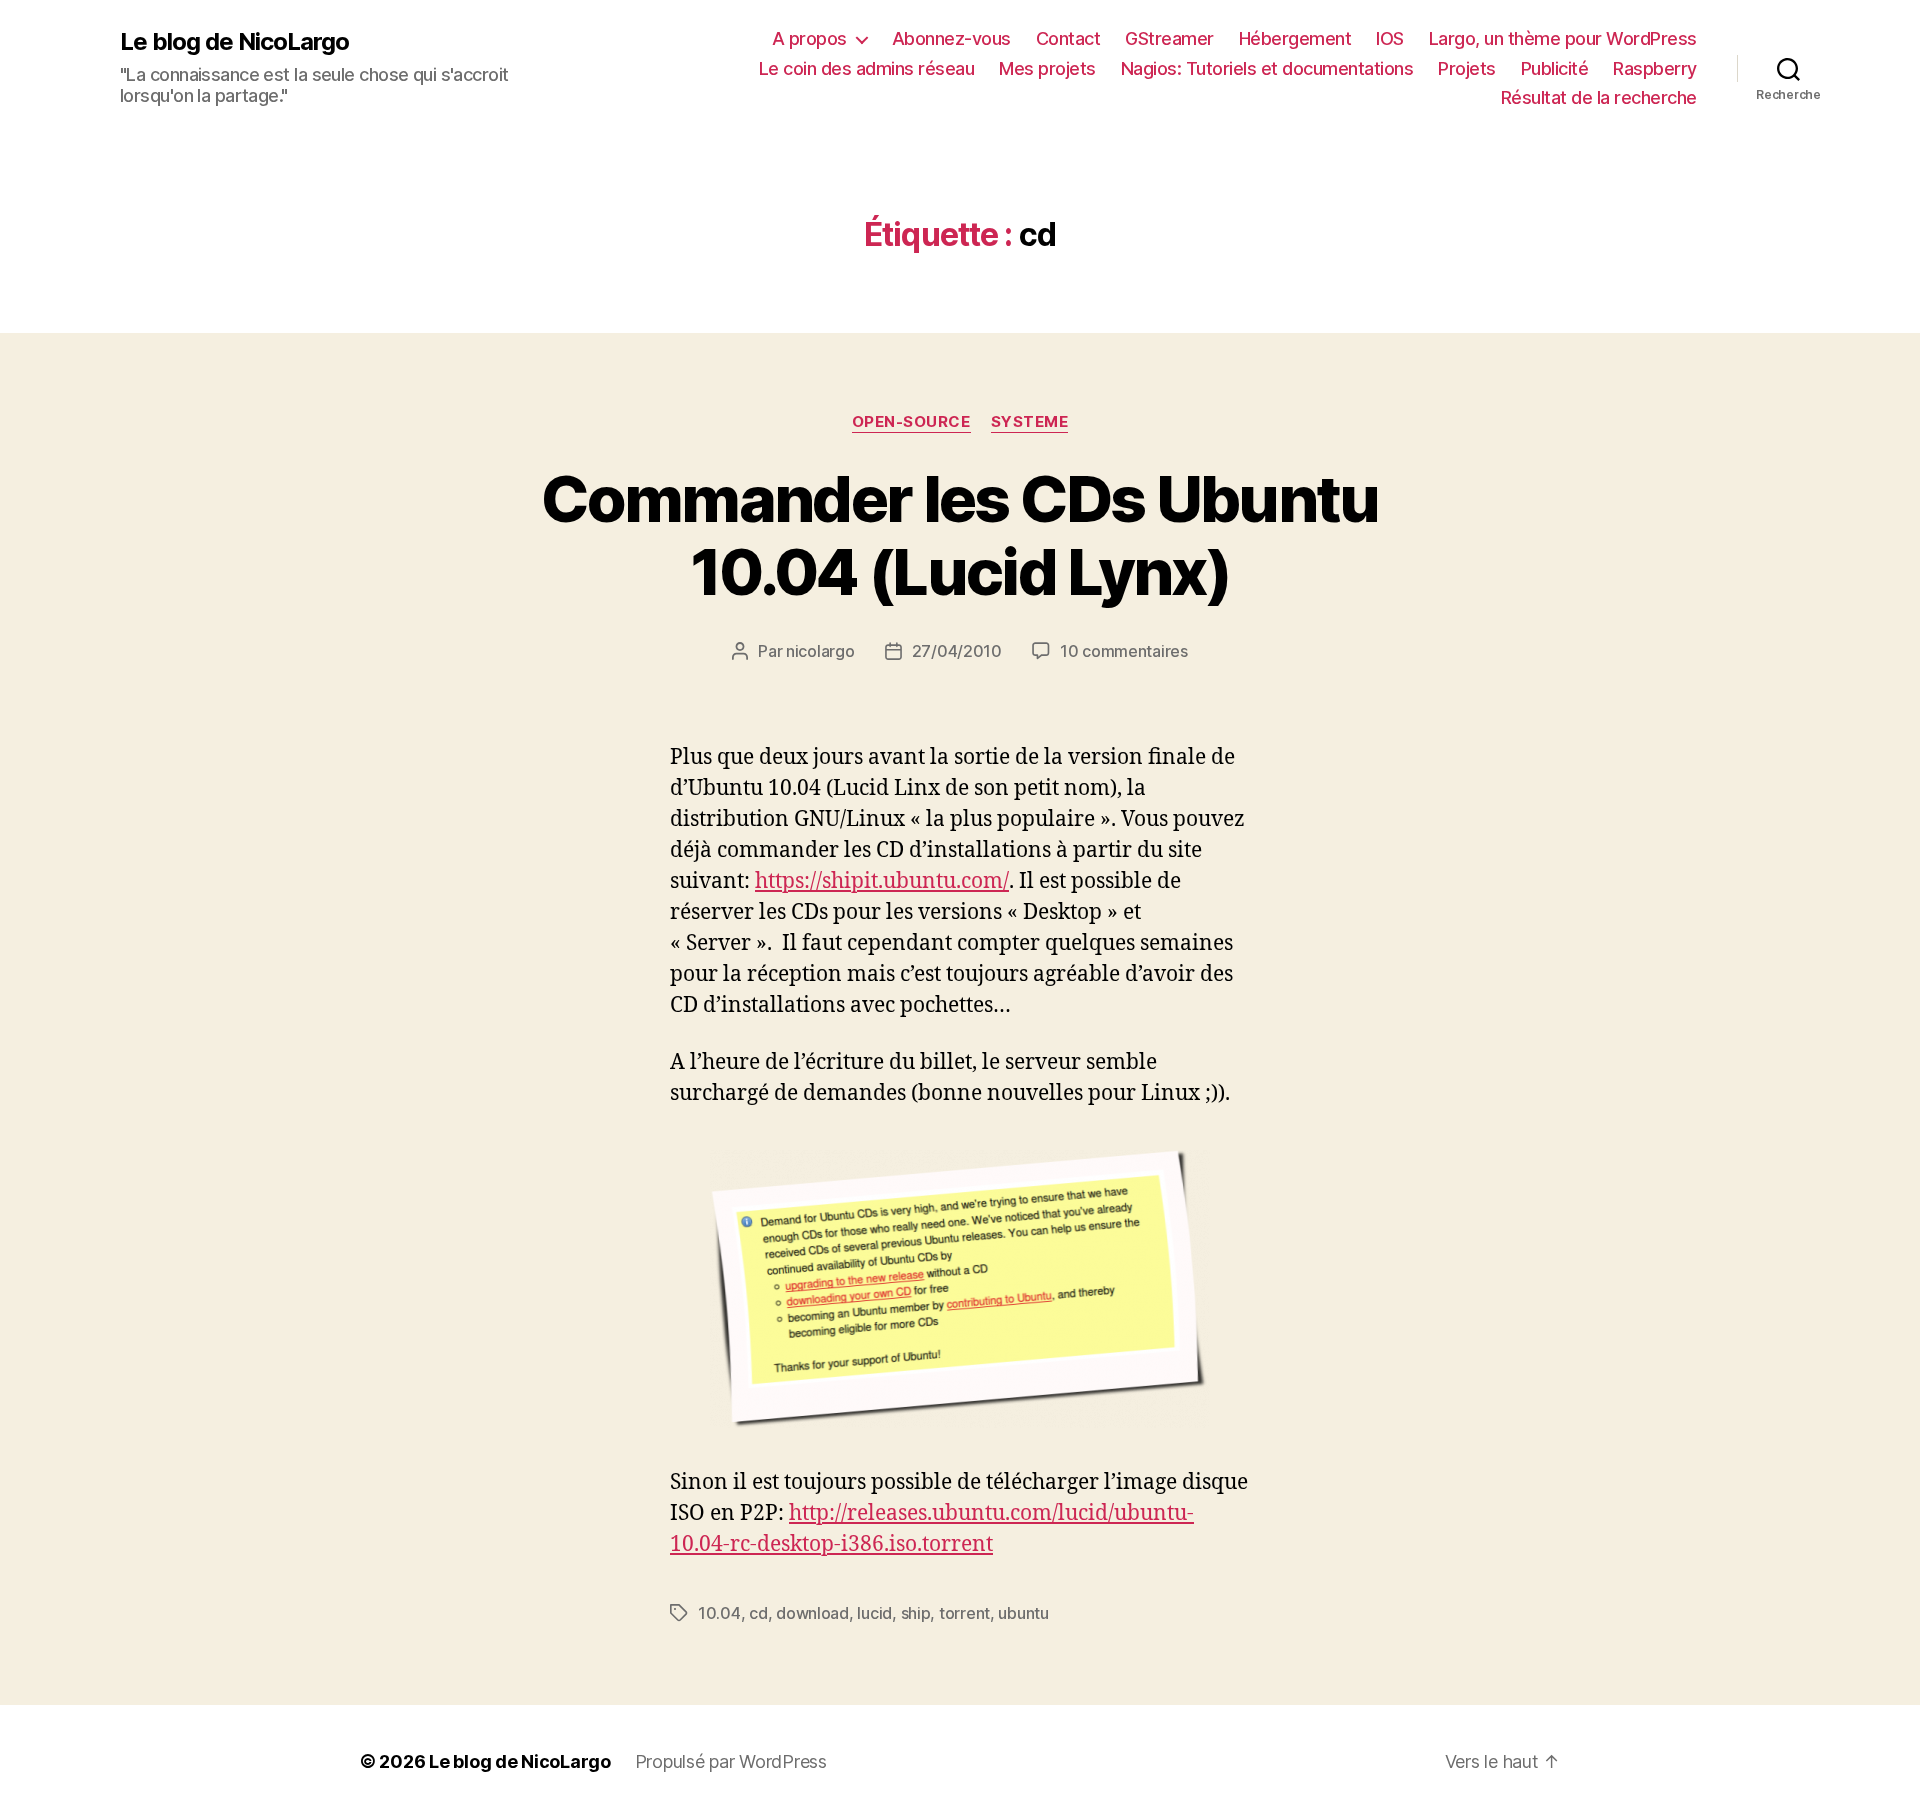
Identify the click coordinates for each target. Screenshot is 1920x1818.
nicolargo (820, 651)
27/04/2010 (957, 651)
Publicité (1555, 68)
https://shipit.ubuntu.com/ (882, 881)
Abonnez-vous (951, 38)
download (812, 1613)
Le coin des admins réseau (867, 68)
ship (916, 1613)
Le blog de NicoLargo (234, 42)
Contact (1068, 38)
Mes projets (1047, 68)
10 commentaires (1124, 651)
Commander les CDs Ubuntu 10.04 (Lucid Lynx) (959, 535)
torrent (964, 1613)
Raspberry (1655, 68)
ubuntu (1023, 1613)
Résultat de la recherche (1599, 97)
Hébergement (1295, 38)
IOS (1390, 38)
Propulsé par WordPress (731, 1761)
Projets (1467, 68)
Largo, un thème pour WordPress (1563, 38)
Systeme (1030, 422)
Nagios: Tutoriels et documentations (1267, 68)
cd (758, 1613)
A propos (809, 38)
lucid (874, 1613)
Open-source (911, 422)
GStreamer (1169, 38)
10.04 (719, 1613)
